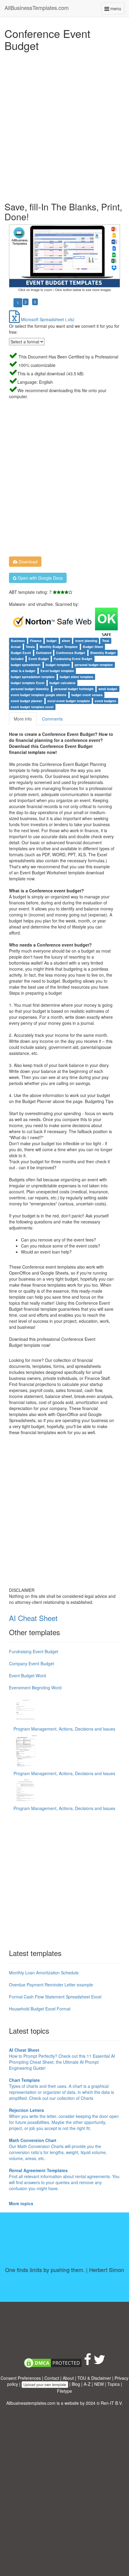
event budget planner (27, 701)
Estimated (44, 653)
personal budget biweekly (30, 689)
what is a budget (23, 671)
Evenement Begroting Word (35, 1688)
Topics (114, 2384)
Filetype (64, 2391)
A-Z (87, 2384)
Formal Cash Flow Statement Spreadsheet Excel (55, 1997)
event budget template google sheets (39, 695)
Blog (76, 2384)
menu (117, 10)
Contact (52, 2378)
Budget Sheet (93, 647)
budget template (58, 665)
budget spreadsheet (26, 665)
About (68, 2378)
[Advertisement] (64, 125)
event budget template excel (32, 707)
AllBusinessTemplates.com (37, 8)
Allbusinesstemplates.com (31, 2403)
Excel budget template (57, 671)
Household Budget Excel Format (40, 2009)
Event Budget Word (27, 1675)
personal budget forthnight (74, 689)
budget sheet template (76, 677)
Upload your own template (45, 2384)
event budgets (105, 701)
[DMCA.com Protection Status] (53, 2362)
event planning (86, 641)
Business (18, 641)
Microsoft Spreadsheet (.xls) (47, 319)
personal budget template (94, 665)
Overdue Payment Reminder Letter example (51, 1985)
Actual (16, 647)
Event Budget (39, 659)
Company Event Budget (31, 1663)
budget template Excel (28, 683)
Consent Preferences (21, 2378)
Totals (30, 647)
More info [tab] (23, 719)
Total (106, 641)
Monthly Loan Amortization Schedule (44, 1973)
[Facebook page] (88, 2362)
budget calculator (63, 683)
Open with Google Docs (40, 578)
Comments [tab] (52, 719)
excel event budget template (69, 701)
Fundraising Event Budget (73, 659)
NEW (99, 2384)
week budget (108, 689)
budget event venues (87, 695)
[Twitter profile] (99, 2362)
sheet (66, 641)
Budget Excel (21, 653)
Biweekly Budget (103, 653)
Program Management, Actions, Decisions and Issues (64, 1729)
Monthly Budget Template (59, 647)
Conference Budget (71, 653)
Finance (36, 641)
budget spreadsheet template (33, 677)
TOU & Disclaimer (94, 2378)
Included (17, 659)
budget (52, 641)
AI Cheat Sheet (33, 1618)
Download (27, 562)
